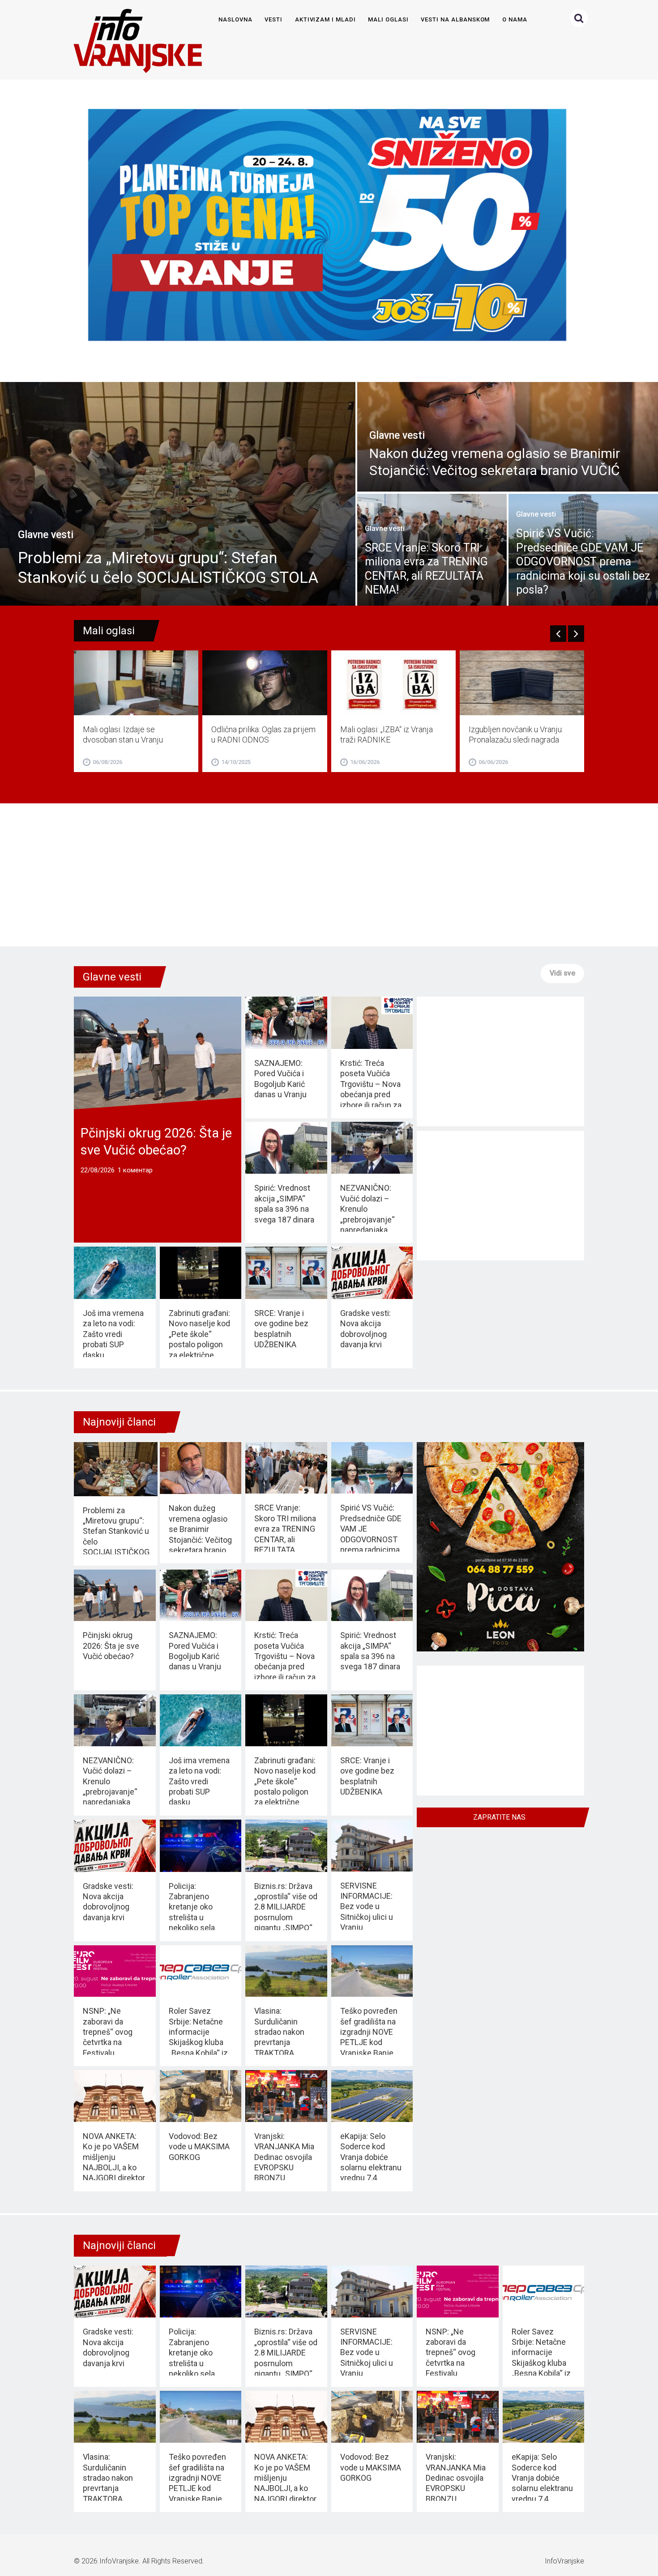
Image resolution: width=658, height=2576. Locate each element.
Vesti (273, 19)
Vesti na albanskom (455, 19)
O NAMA (515, 19)
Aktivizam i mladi (325, 19)
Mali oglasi (388, 19)
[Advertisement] (329, 875)
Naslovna (235, 19)
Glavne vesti (112, 977)
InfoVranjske (119, 2561)
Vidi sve (562, 973)
